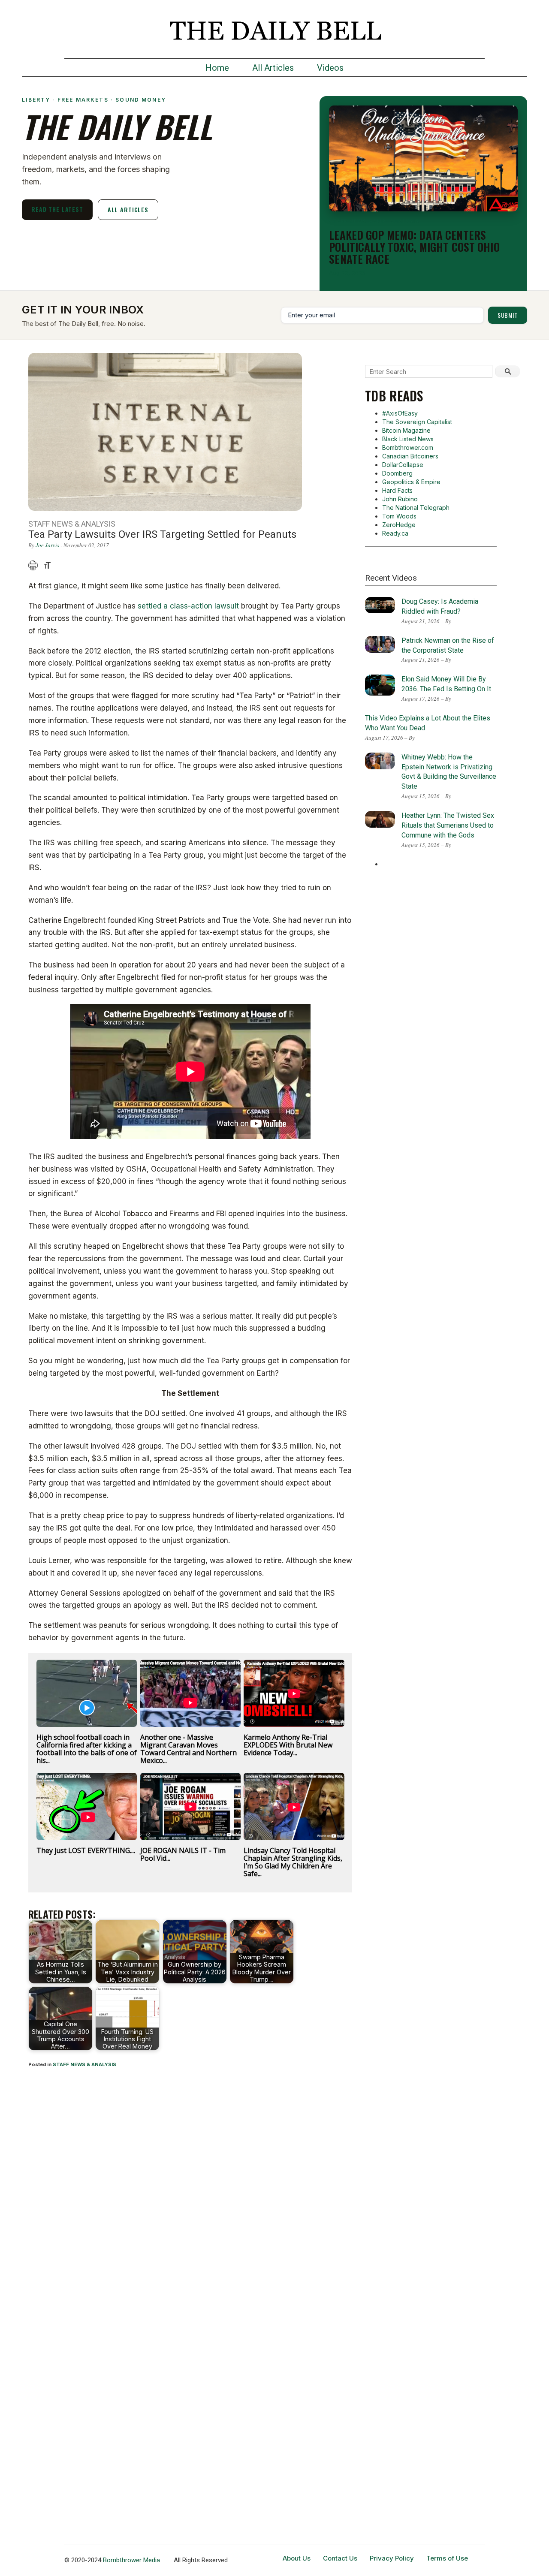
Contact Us (340, 2558)
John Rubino (400, 499)
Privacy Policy (392, 2558)
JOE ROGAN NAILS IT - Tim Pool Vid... (183, 1854)
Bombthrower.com (408, 447)
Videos (330, 68)
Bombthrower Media (131, 2560)
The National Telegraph (416, 508)
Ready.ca (395, 533)
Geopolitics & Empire (411, 482)
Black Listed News (408, 439)
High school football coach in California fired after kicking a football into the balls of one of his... (87, 1749)
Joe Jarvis (47, 545)
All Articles (273, 68)
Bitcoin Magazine (406, 430)
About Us (297, 2558)
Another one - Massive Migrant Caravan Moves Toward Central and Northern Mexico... (189, 1749)
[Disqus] (190, 2188)
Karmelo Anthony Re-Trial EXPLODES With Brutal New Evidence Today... (288, 1745)
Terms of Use (447, 2558)
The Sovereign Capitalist (417, 422)
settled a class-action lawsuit (188, 606)
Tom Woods (399, 516)
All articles (128, 209)
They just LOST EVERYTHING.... (86, 1850)
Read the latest (57, 209)
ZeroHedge (399, 525)
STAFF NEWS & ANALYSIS (84, 2064)
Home (217, 68)
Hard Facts (397, 490)
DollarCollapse (403, 465)
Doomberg (397, 473)
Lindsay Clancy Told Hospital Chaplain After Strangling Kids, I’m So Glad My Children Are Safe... (293, 1862)
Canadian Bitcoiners (410, 456)
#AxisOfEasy (400, 413)
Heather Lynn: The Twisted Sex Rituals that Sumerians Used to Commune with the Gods (448, 825)
